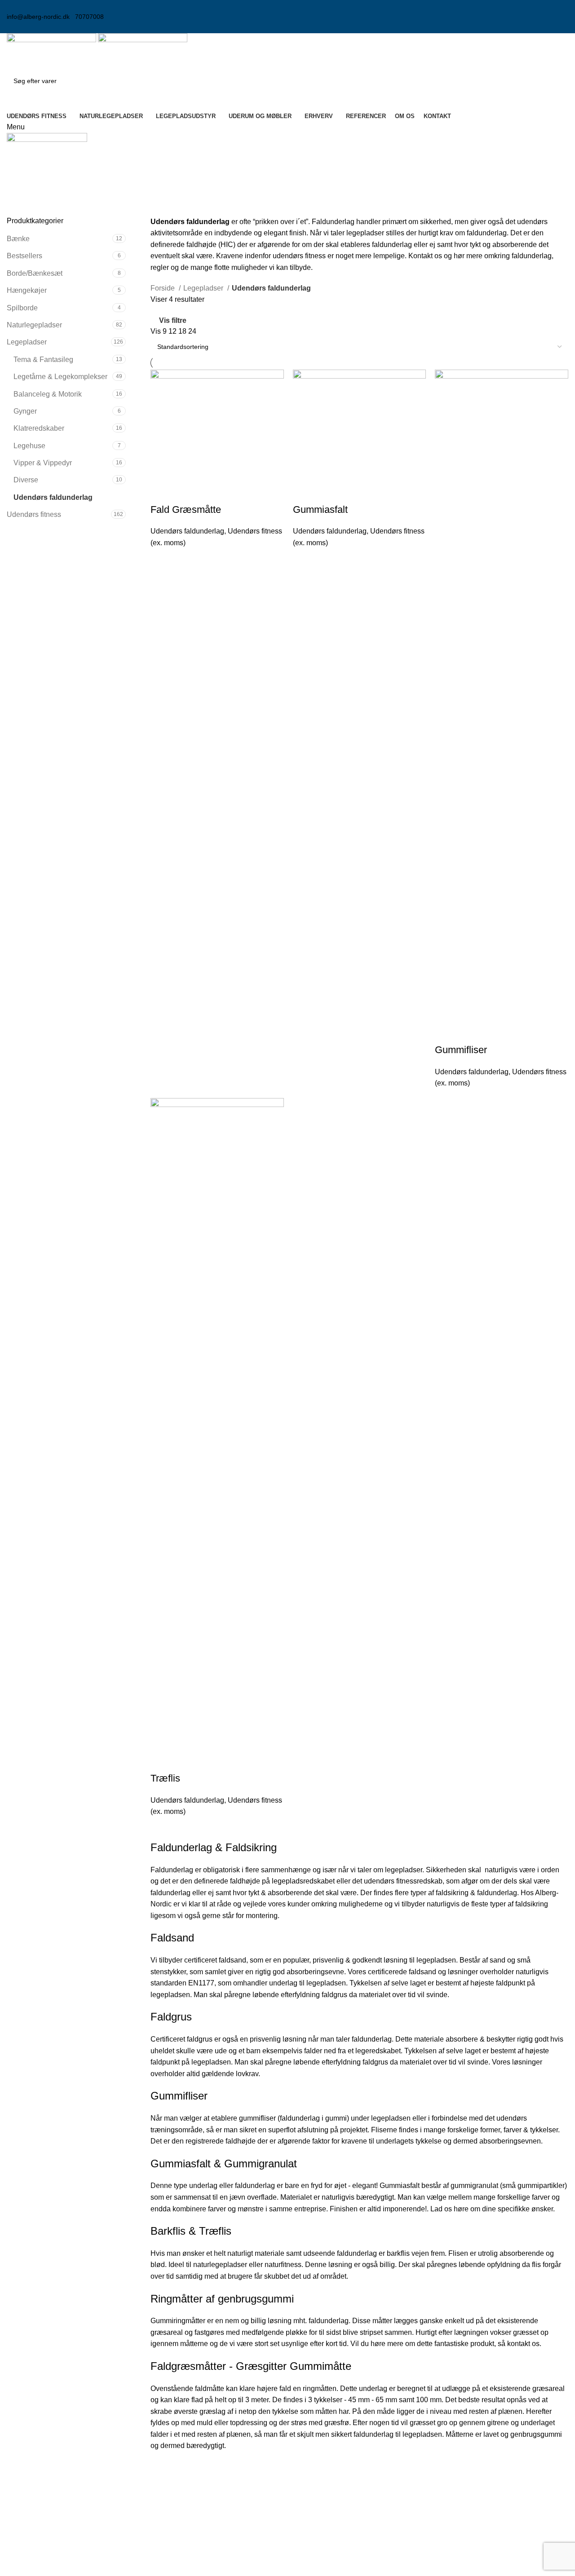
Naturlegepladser (34, 325)
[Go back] (18, 178)
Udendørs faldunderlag (53, 497)
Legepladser (27, 342)
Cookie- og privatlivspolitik (480, 2519)
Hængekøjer (27, 290)
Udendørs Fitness (323, 2502)
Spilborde (22, 308)
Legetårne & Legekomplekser (60, 377)
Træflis (165, 1778)
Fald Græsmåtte (186, 509)
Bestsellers (24, 256)
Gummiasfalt (320, 509)
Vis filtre (173, 320)
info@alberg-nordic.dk (38, 17)
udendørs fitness (299, 256)
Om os (448, 2502)
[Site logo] (52, 51)
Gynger (25, 411)
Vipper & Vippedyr (43, 463)
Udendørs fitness (34, 514)
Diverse (26, 480)
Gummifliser (461, 1050)
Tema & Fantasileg (43, 359)
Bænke (18, 239)
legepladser (365, 233)
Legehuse (29, 446)
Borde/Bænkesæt (35, 273)
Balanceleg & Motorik (48, 394)
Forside (164, 288)
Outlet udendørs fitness (331, 2569)
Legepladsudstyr (321, 2519)
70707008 (89, 17)
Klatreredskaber (39, 428)
